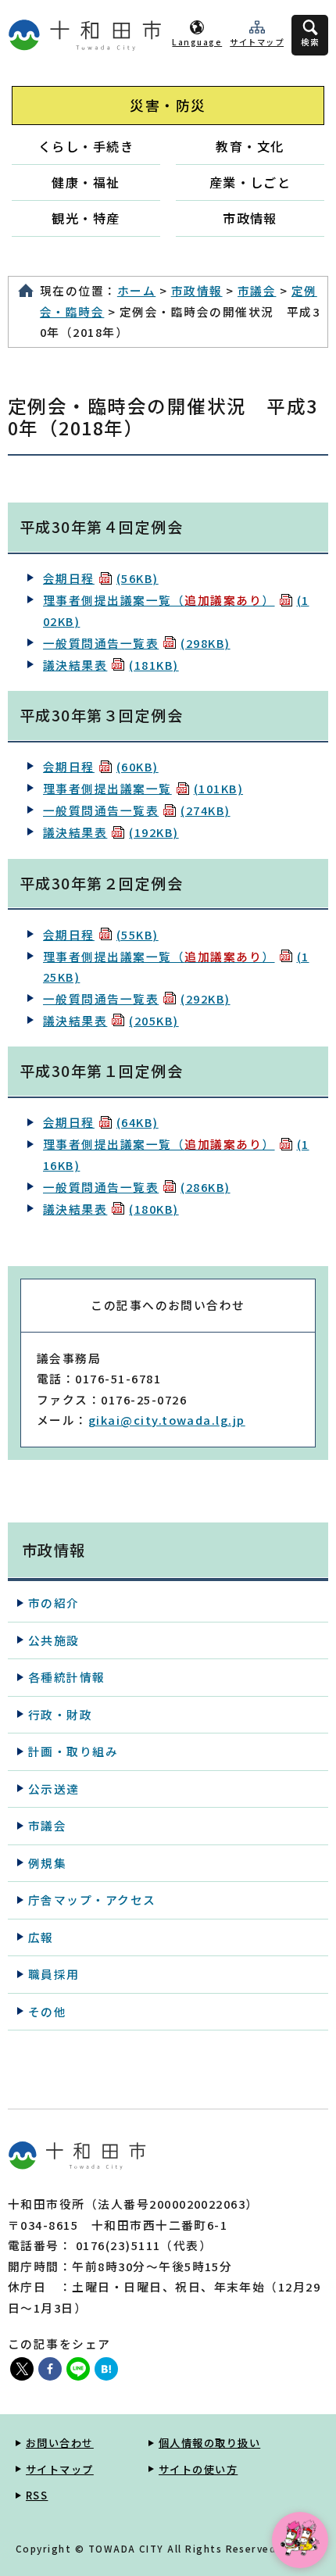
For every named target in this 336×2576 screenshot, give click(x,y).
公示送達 (54, 1789)
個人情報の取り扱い (209, 2443)
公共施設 (54, 1640)
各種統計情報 (67, 1677)
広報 (41, 1937)
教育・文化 (250, 146)
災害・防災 (168, 105)
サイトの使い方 (198, 2469)
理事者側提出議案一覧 (143, 788)
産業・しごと (250, 182)
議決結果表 (111, 665)
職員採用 (54, 1974)
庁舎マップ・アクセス (92, 1900)
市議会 (257, 290)
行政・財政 (60, 1714)
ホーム (136, 290)
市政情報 (250, 218)
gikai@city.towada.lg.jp (167, 1420)
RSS (37, 2495)
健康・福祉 (86, 182)
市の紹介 (54, 1603)
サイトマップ (257, 42)
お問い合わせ (60, 2443)
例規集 (47, 1863)
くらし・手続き (86, 146)
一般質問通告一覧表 (137, 643)
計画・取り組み (73, 1751)
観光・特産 (86, 218)
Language (197, 42)
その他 (47, 2011)
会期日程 (101, 578)
